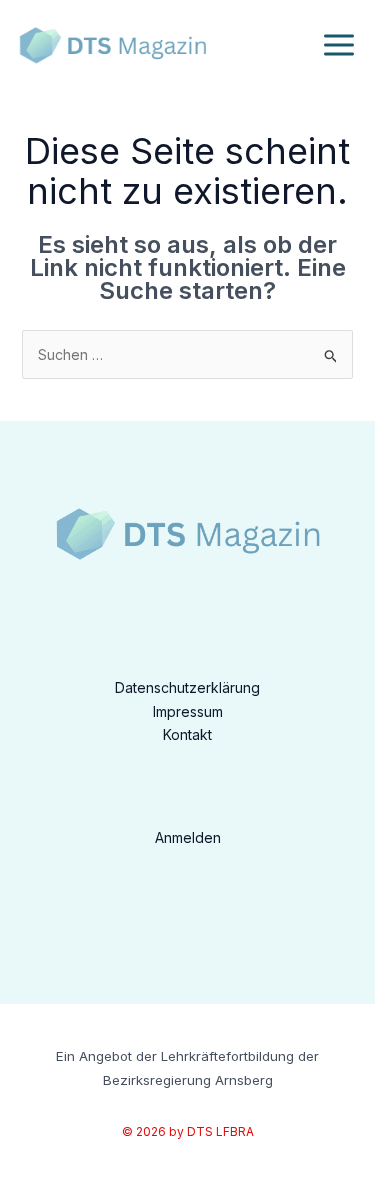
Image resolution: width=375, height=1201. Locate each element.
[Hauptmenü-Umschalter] (338, 45)
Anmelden (188, 837)
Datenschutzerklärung (187, 687)
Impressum (188, 711)
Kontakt (187, 734)
